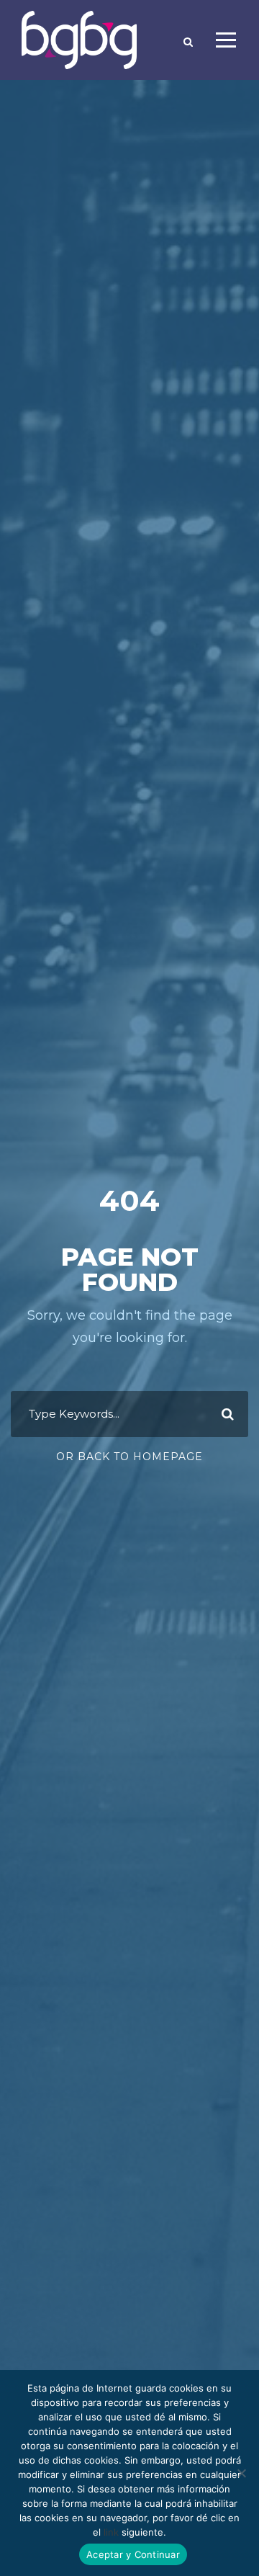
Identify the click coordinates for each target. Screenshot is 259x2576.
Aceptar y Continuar (133, 2554)
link (111, 2532)
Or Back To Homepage (129, 1457)
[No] (241, 2473)
